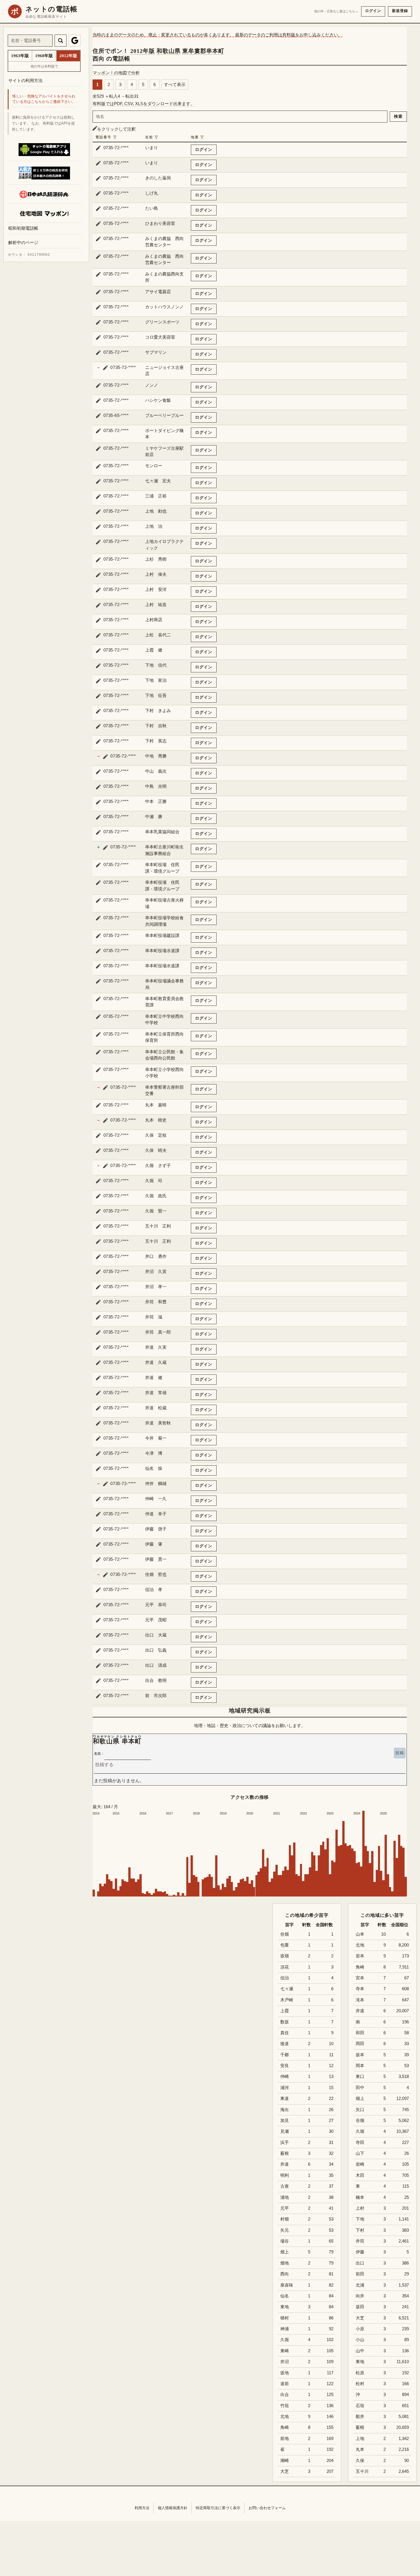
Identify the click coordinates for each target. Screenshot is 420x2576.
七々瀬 (287, 1989)
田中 (360, 2088)
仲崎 (285, 2077)
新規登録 (400, 11)
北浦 (360, 2285)
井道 (360, 2011)
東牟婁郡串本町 (203, 51)
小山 (360, 2340)
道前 (285, 2384)
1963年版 (20, 56)
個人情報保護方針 (173, 2508)
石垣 (360, 2406)
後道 (285, 2044)
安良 (285, 2066)
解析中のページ (23, 243)
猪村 (285, 2318)
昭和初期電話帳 (23, 228)
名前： (99, 1754)
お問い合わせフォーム (267, 2508)
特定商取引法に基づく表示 (218, 2508)
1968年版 (44, 56)
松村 (360, 2384)
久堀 (360, 2131)
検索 (398, 116)
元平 (285, 2208)
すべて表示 (175, 84)
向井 (360, 2296)
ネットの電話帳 (51, 9)
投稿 (400, 1753)
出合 (285, 2395)
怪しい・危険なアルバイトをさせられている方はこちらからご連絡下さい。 (44, 99)
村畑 (285, 2219)
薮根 (360, 2427)
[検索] (61, 41)
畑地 (285, 2263)
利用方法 (142, 2508)
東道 (285, 2099)
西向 (285, 2274)
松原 (360, 2373)
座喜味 (287, 2285)
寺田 (360, 2143)
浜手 (285, 2143)
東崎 (285, 2351)
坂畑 (285, 1956)
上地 (360, 2439)
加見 (285, 2121)
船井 (360, 2417)
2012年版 (143, 51)
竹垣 (285, 2406)
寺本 (360, 1989)
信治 (285, 1978)
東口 (360, 2077)
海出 (285, 2110)
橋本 (360, 2197)
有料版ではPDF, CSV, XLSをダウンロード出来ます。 (144, 104)
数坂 (285, 2022)
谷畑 (360, 2121)
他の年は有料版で (44, 66)
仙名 (285, 2296)
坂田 (360, 2307)
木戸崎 (287, 2000)
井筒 (360, 2241)
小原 (360, 2329)
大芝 (360, 2318)
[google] (75, 41)
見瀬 (285, 2131)
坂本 (360, 2055)
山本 (360, 1934)
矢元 (285, 2230)
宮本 (360, 1978)
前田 (360, 2274)
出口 (360, 2263)
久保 (360, 2461)
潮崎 (285, 2461)
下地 (360, 2219)
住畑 (285, 1934)
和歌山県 (169, 51)
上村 (360, 2208)
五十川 (362, 2471)
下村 (360, 2230)
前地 (285, 2439)
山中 (360, 2351)
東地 (360, 2362)
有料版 (289, 35)
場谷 (285, 2241)
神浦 (285, 2329)
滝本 (360, 2000)
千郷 (285, 2055)
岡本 (360, 2066)
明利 (285, 2175)
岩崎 (360, 2164)
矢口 (360, 2110)
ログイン (373, 11)
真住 (285, 2033)
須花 (285, 1967)
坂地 (285, 2373)
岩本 (360, 1956)
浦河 (285, 2088)
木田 (360, 2175)
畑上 (360, 2099)
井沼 (285, 2362)
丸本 (360, 2449)
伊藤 (360, 2252)
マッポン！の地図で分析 (116, 73)
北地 (360, 1945)
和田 (360, 2033)
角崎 (360, 1967)
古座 (285, 2186)
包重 (285, 1945)
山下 (360, 2153)
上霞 (285, 2011)
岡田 (360, 2044)
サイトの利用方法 (25, 80)
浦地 (285, 2197)
